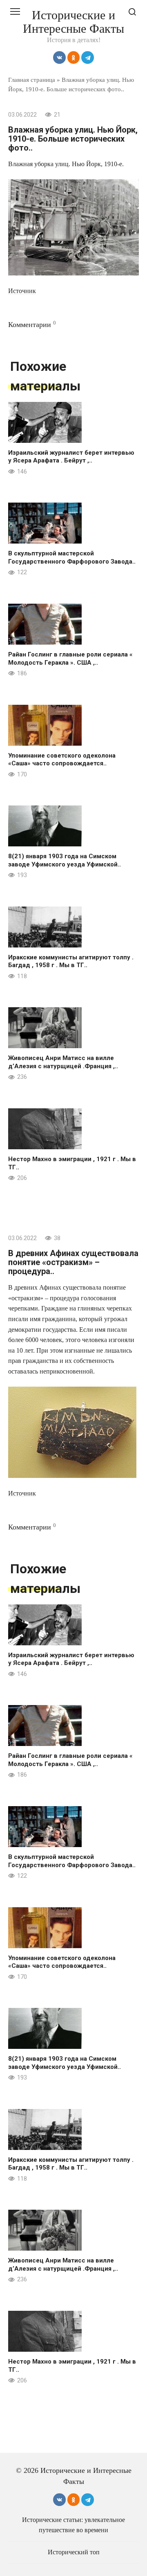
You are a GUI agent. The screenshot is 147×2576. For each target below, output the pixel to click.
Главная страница (32, 80)
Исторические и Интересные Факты (73, 22)
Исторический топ (74, 2552)
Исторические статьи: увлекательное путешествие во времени (73, 2525)
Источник (22, 291)
